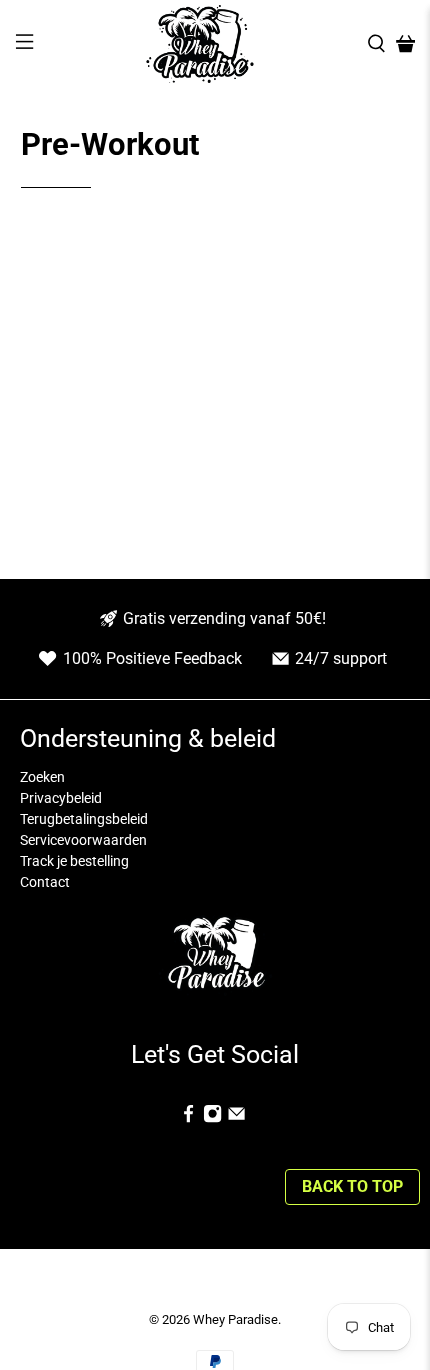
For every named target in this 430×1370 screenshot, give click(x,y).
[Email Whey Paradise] (236, 1118)
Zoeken (42, 777)
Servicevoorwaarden (83, 840)
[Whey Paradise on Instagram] (212, 1118)
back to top (352, 1186)
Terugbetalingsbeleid (84, 819)
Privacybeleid (61, 798)
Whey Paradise (235, 1319)
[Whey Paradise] (200, 44)
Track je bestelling (74, 861)
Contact (45, 882)
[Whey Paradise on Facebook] (188, 1118)
